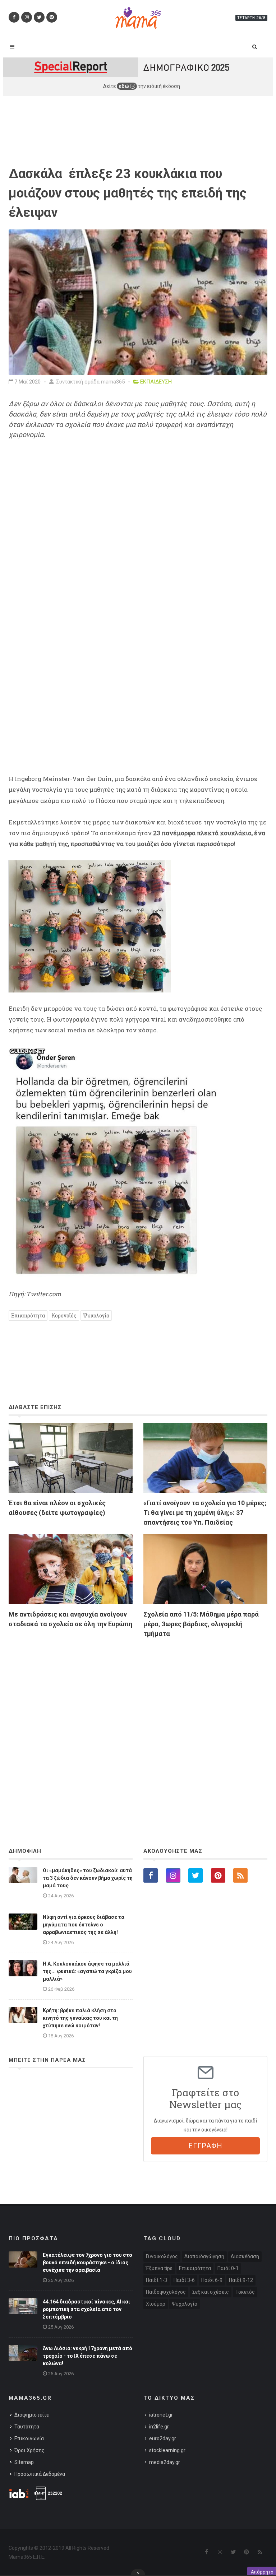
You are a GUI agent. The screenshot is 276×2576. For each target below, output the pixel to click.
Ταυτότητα (27, 2427)
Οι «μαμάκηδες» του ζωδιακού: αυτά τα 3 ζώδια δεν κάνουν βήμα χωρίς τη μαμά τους (88, 1878)
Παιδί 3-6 (184, 2280)
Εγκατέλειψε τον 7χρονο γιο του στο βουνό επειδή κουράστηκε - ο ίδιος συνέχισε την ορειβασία (88, 2263)
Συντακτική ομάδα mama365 (90, 382)
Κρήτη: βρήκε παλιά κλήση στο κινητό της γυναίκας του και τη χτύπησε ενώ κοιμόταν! (80, 2018)
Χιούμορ (156, 2304)
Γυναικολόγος (162, 2256)
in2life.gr (159, 2427)
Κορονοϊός (64, 1315)
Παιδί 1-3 (157, 2280)
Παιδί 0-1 (228, 2268)
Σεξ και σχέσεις (211, 2292)
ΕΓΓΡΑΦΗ (205, 2146)
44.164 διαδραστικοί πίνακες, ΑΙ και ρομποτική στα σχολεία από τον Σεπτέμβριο (86, 2309)
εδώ (124, 86)
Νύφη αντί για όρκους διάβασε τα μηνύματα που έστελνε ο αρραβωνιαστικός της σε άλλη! (84, 1925)
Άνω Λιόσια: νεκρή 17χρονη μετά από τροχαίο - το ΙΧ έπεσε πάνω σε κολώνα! (88, 2356)
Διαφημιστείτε (32, 2415)
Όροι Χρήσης (29, 2450)
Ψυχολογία (96, 1315)
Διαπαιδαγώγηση (204, 2256)
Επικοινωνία (29, 2438)
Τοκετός (245, 2292)
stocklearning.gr (167, 2450)
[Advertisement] (138, 1723)
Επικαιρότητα (28, 1315)
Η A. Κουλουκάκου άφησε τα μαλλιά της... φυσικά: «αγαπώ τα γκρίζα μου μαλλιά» (87, 1971)
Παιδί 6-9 (212, 2280)
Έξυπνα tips (159, 2268)
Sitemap (24, 2462)
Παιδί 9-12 (241, 2280)
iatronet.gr (161, 2415)
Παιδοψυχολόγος (166, 2292)
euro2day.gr (163, 2438)
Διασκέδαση (245, 2256)
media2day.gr (165, 2462)
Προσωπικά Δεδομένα (40, 2474)
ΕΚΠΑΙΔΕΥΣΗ (156, 382)
